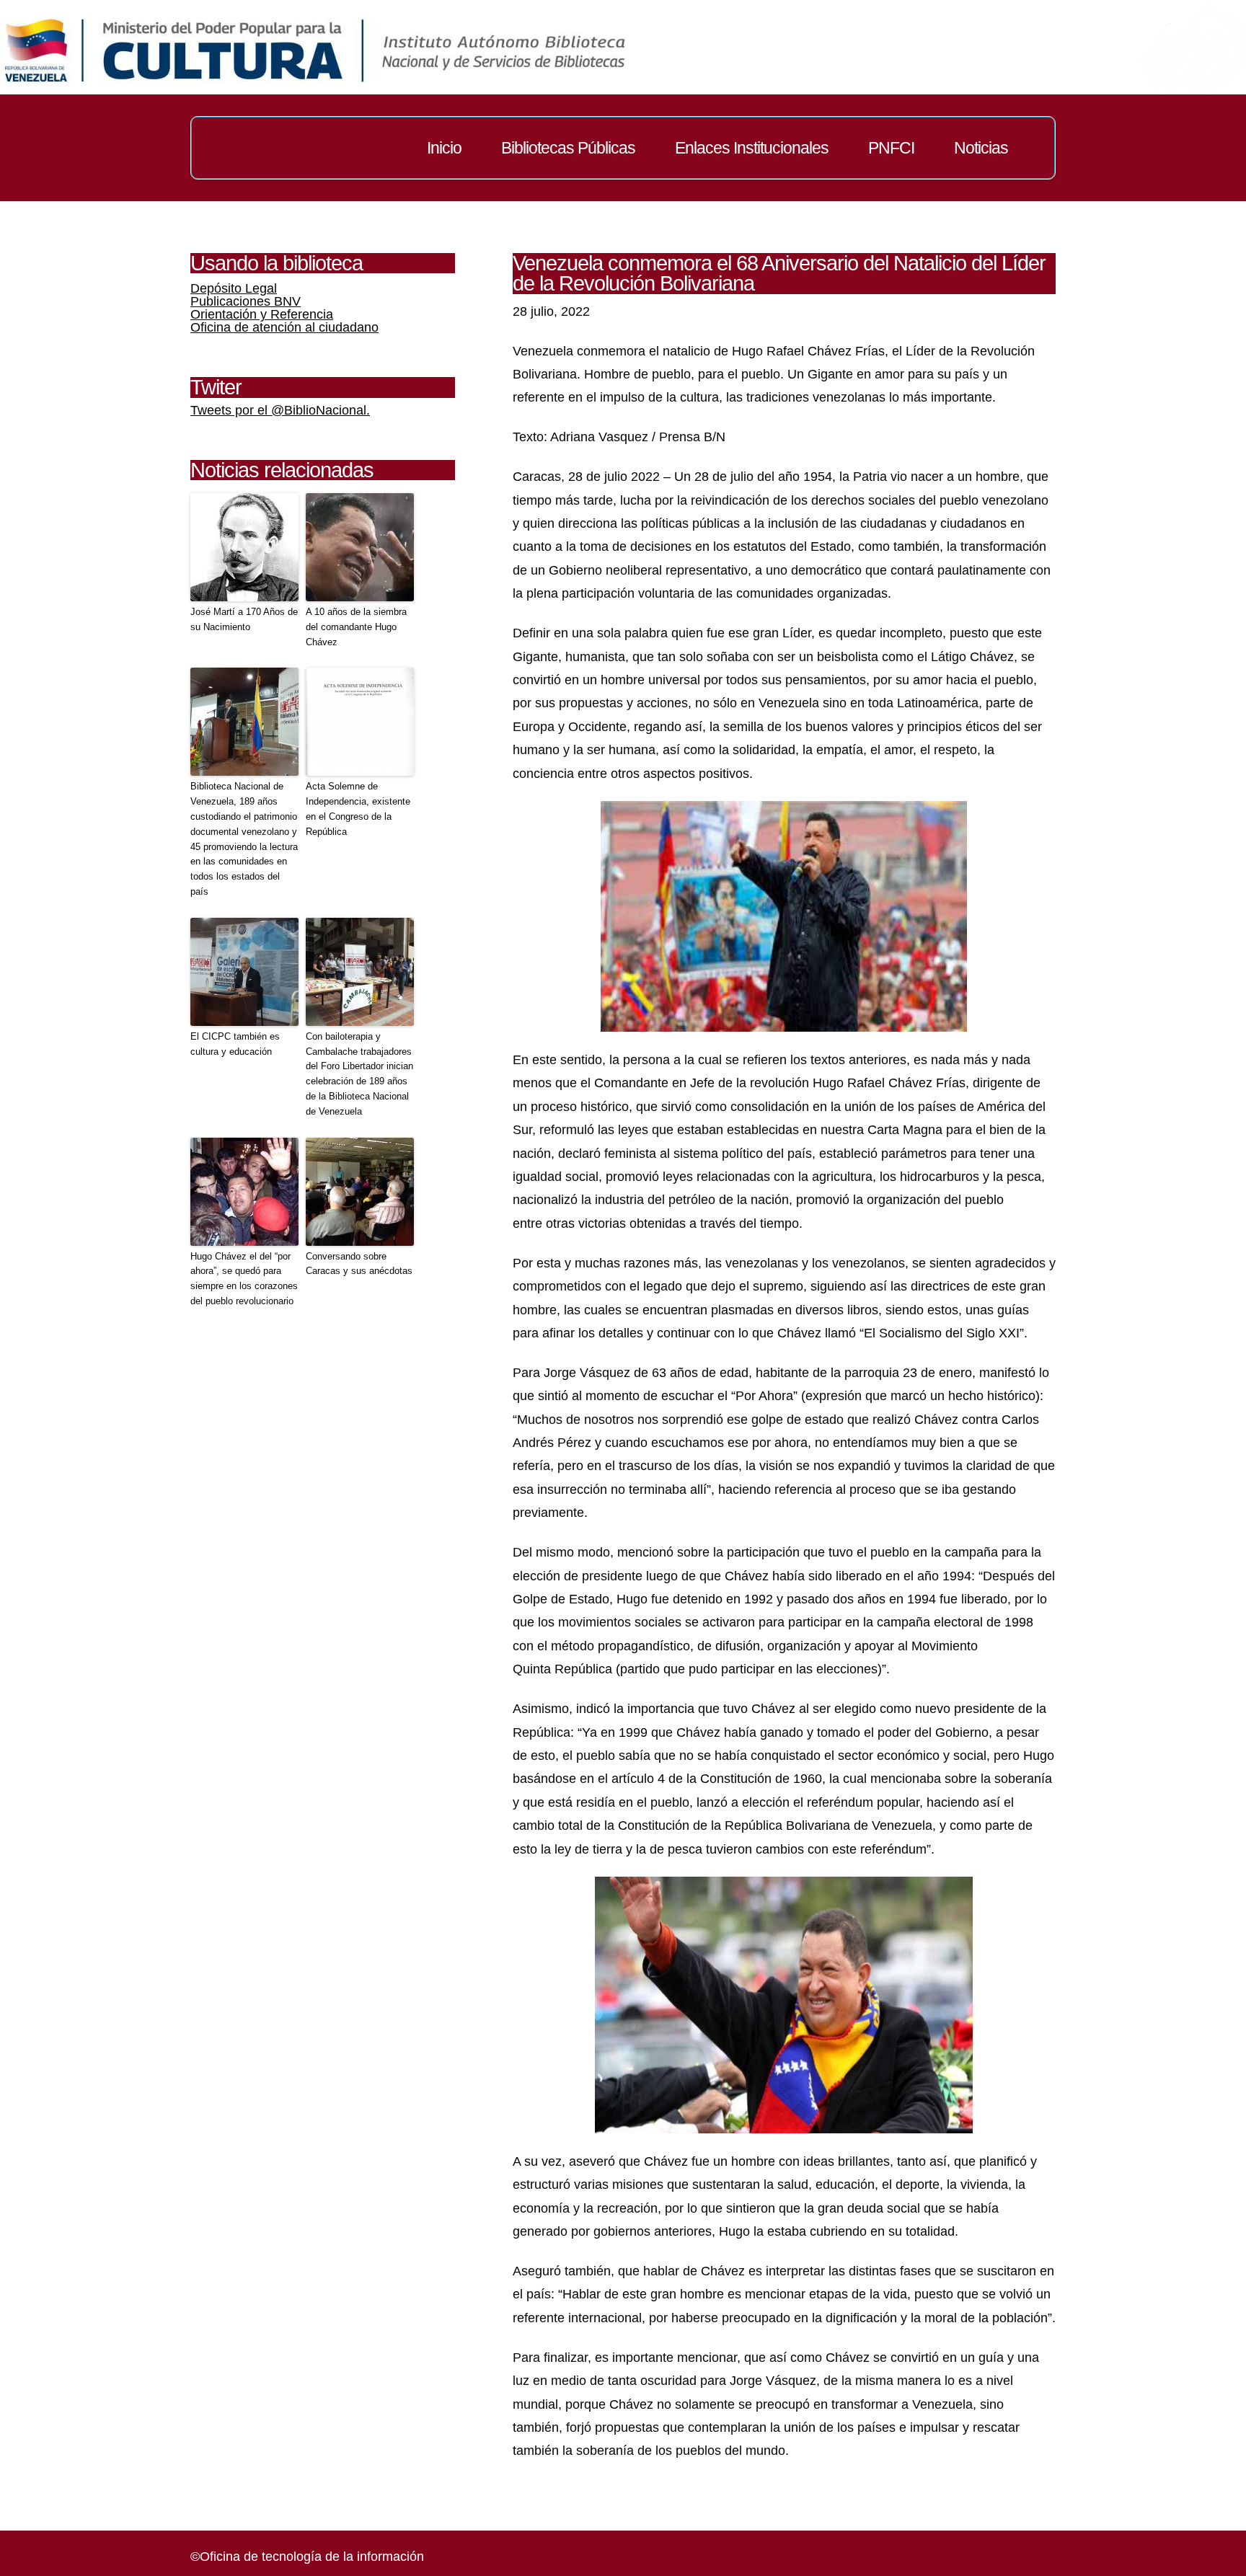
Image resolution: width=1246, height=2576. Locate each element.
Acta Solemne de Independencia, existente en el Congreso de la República (358, 809)
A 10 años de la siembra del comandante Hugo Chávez (356, 627)
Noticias (981, 148)
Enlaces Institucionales (752, 148)
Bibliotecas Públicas (568, 148)
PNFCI (891, 148)
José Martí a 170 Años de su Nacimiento (244, 619)
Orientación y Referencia (262, 314)
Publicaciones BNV (246, 301)
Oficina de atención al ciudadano (284, 327)
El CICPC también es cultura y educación (235, 1044)
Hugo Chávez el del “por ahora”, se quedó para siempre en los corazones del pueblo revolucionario (244, 1279)
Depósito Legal (234, 288)
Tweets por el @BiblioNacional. (280, 410)
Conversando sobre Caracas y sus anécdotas (359, 1264)
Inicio (444, 148)
